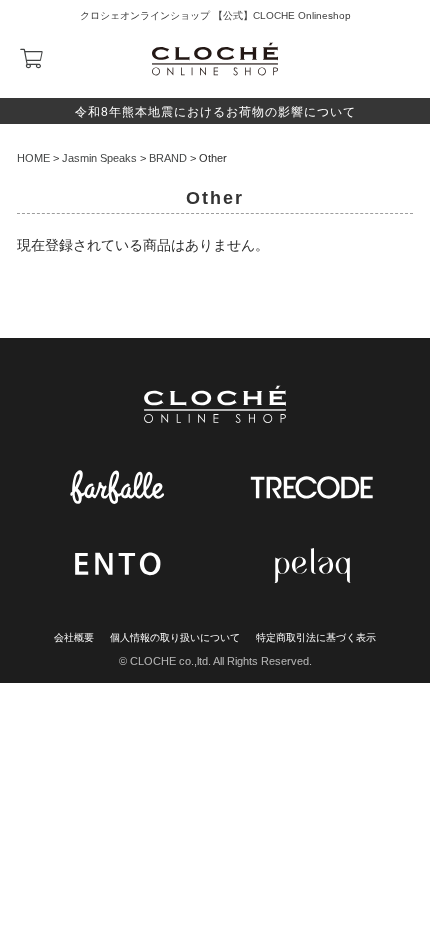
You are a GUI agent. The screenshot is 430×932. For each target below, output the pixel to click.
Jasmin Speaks (99, 158)
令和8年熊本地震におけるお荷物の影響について (215, 112)
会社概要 (74, 637)
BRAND (168, 158)
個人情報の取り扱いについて (175, 637)
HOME (33, 158)
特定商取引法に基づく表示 (316, 637)
